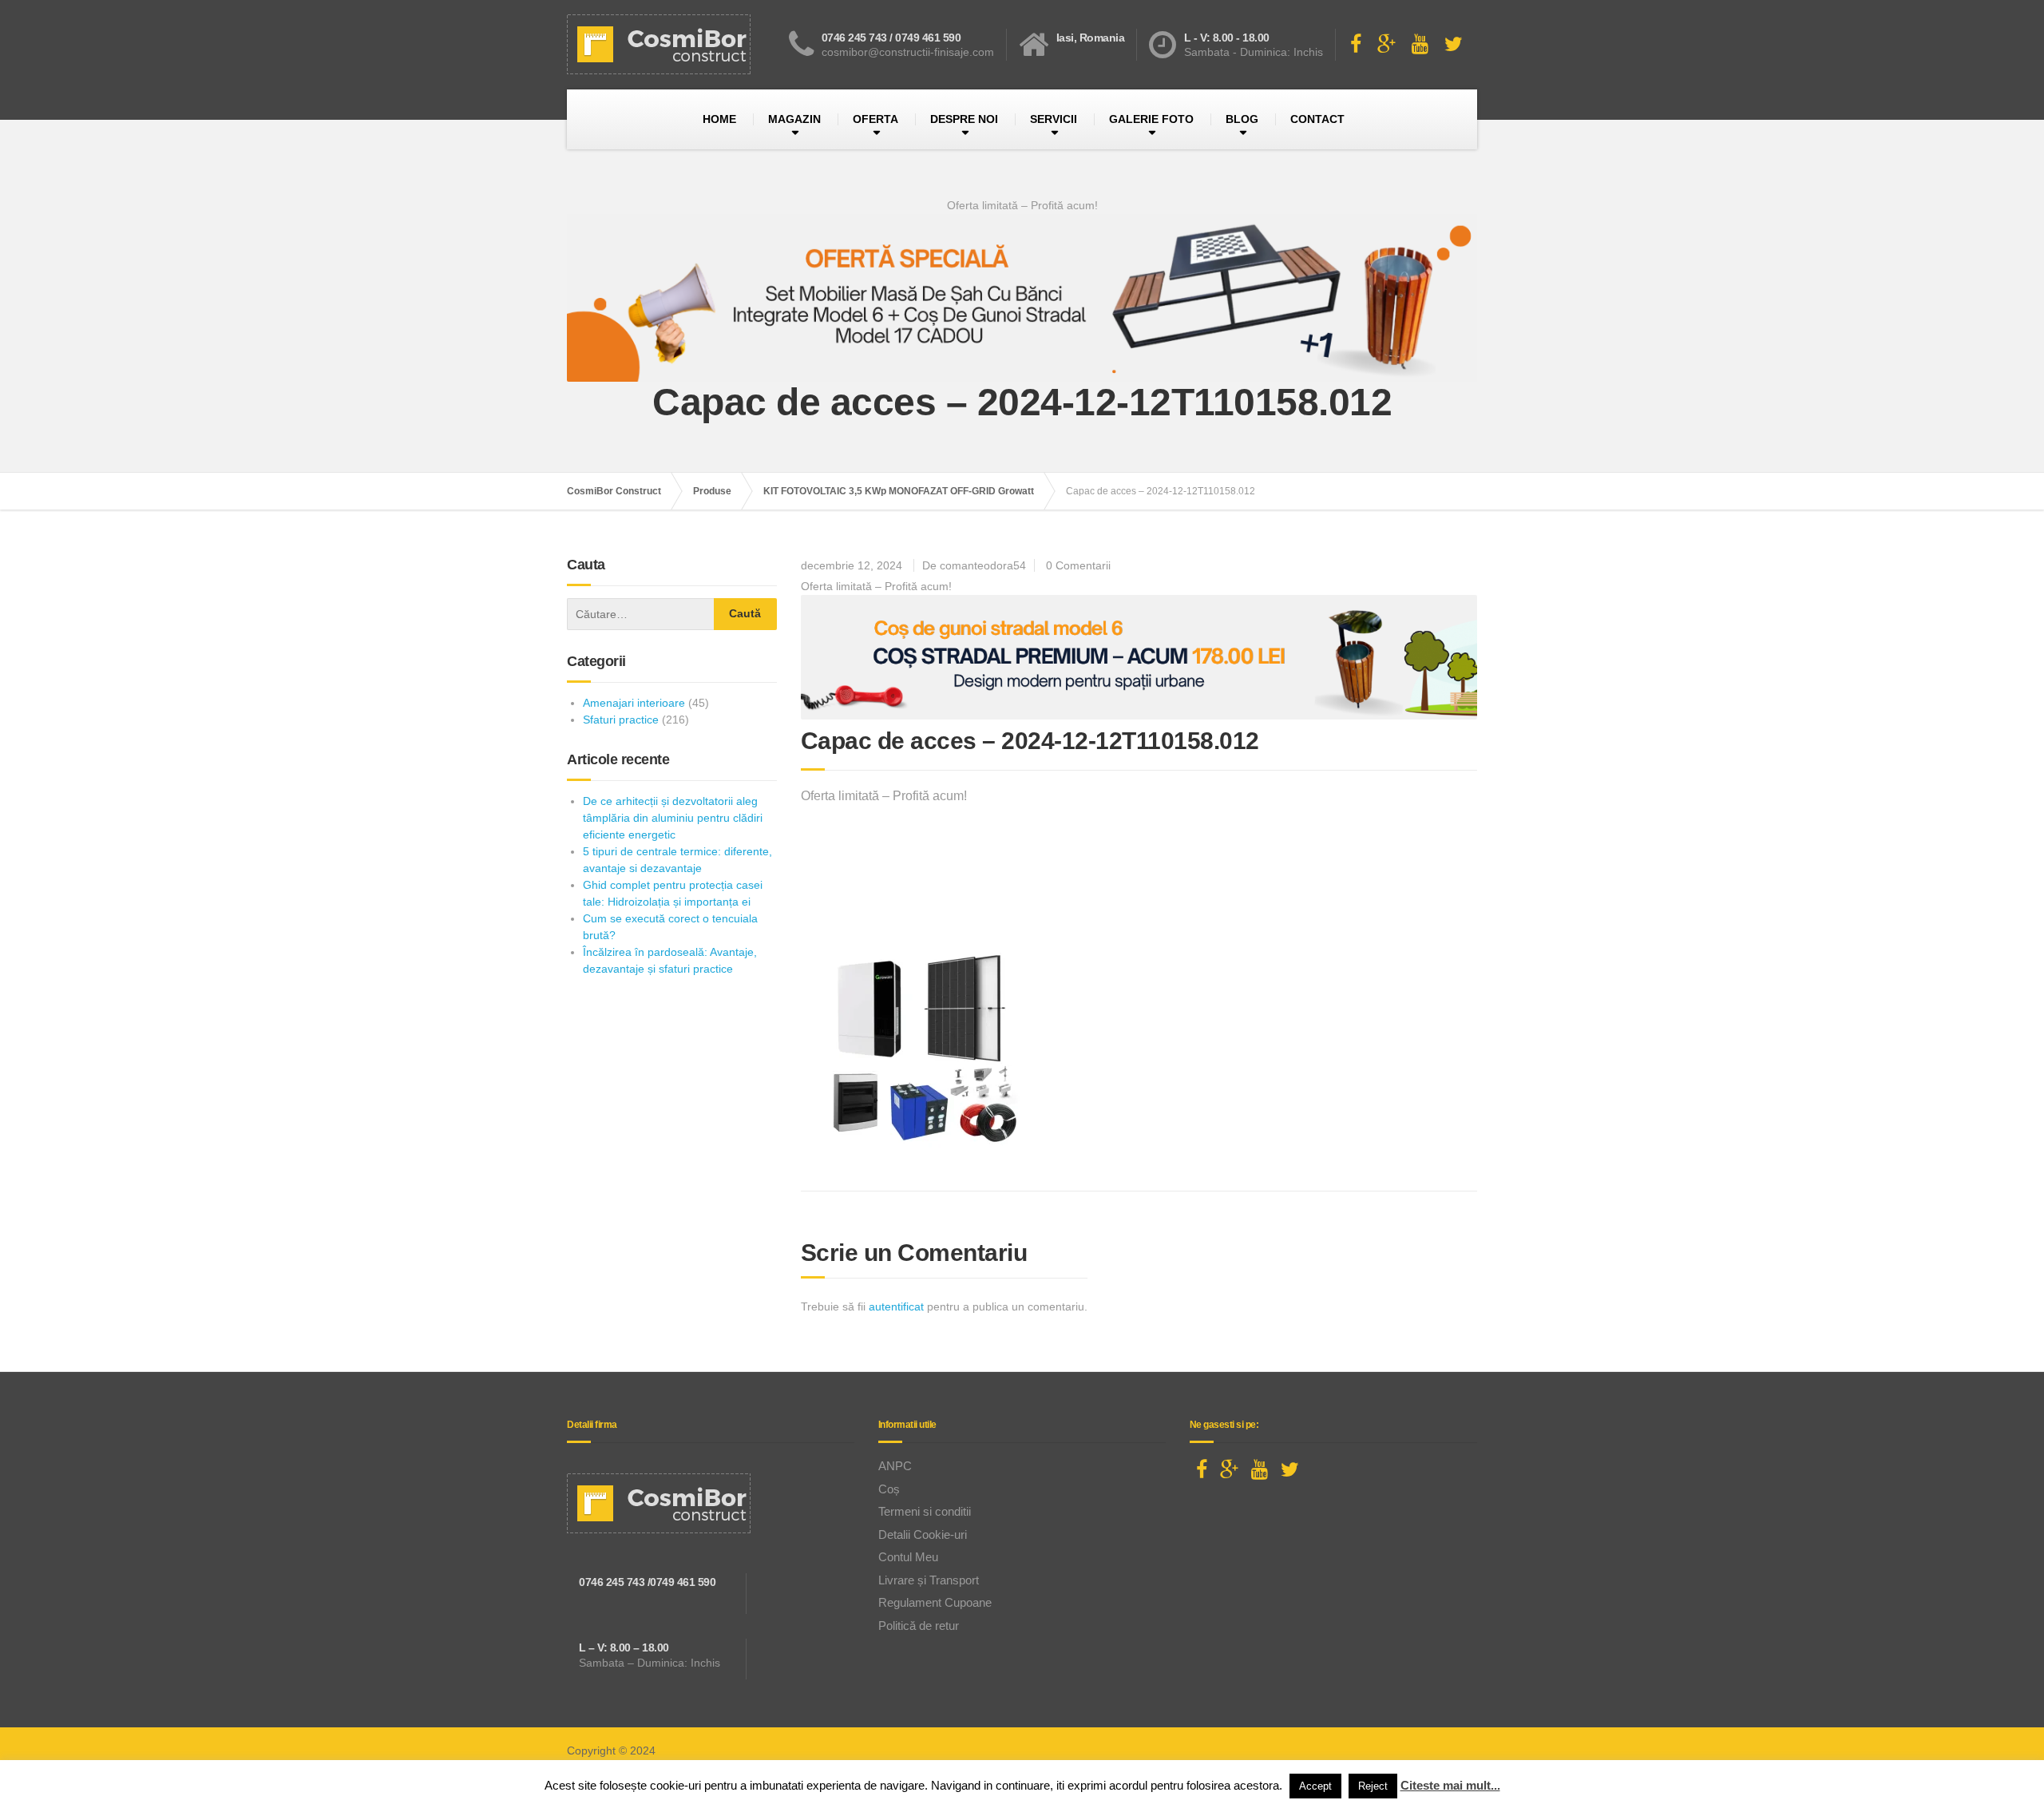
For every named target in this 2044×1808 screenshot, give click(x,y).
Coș (889, 1489)
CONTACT (1317, 119)
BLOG (1242, 119)
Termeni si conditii (925, 1511)
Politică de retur (919, 1626)
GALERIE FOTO (1151, 119)
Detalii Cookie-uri (923, 1534)
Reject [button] (1373, 1786)
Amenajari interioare (634, 703)
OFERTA (875, 119)
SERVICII (1054, 119)
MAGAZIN (794, 119)
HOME (719, 119)
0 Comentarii (1078, 565)
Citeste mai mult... (1450, 1785)
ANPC (895, 1466)
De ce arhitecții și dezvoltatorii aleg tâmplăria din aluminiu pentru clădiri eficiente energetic (673, 818)
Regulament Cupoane (935, 1602)
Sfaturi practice (621, 720)
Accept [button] (1315, 1786)
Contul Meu (908, 1557)
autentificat (896, 1306)
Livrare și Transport (929, 1580)
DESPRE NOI (964, 119)
